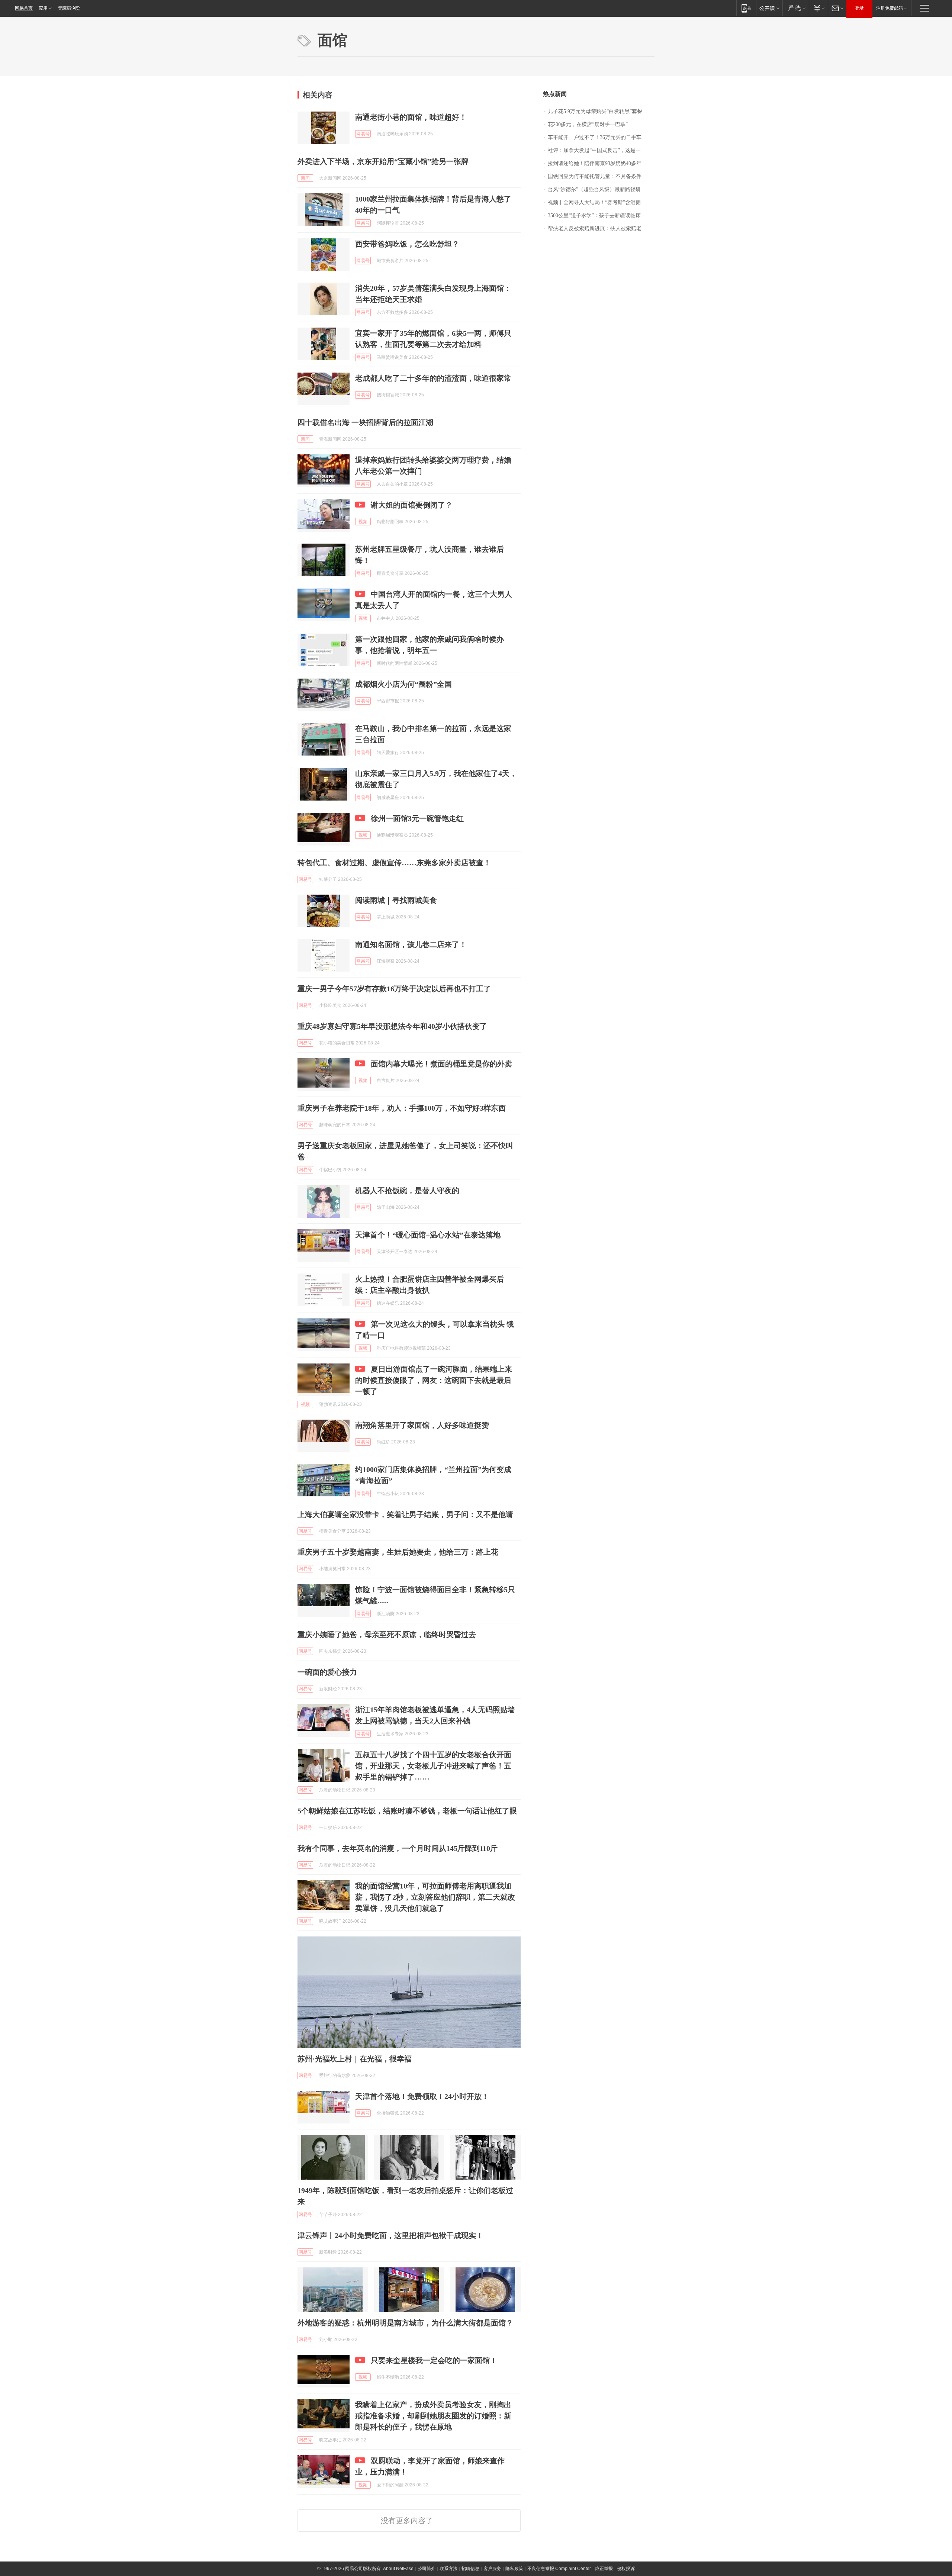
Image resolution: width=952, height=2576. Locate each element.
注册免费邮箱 (890, 8)
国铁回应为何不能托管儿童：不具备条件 (595, 176)
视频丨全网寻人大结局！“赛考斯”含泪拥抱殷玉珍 (601, 202)
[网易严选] (796, 8)
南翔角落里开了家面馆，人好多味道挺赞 (422, 1425)
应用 (43, 8)
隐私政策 (514, 2569)
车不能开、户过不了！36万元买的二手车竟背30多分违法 (601, 137)
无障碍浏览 (69, 8)
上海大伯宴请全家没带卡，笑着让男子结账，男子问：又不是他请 (405, 1514)
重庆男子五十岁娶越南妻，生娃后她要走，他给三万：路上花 (398, 1552)
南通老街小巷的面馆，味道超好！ (411, 117)
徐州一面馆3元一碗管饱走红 (417, 818)
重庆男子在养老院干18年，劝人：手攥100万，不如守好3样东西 (402, 1108)
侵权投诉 (626, 2569)
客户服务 (492, 2569)
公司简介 (427, 2569)
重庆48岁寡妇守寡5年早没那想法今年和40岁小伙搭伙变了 (392, 1026)
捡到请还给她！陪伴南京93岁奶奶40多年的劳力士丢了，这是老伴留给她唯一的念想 (601, 163)
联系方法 (448, 2569)
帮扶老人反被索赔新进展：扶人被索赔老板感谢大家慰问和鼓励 (601, 228)
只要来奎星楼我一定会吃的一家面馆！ (434, 2360)
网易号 (363, 134)
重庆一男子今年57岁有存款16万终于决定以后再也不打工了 (394, 989)
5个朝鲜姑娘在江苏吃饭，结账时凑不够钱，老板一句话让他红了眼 (407, 1811)
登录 (859, 8)
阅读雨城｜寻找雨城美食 (396, 900)
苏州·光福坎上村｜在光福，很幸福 (355, 2059)
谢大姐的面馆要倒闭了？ (412, 505)
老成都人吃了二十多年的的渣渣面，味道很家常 (433, 378)
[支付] (818, 8)
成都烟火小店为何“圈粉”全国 (403, 684)
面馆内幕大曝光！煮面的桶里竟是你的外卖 (441, 1064)
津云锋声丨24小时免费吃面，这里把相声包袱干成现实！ (390, 2235)
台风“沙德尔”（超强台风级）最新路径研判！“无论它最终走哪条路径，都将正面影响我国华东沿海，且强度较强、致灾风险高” (601, 189)
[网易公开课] (769, 8)
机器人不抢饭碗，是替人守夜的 (407, 1191)
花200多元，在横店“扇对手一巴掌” (588, 124)
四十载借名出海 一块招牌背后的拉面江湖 (365, 422)
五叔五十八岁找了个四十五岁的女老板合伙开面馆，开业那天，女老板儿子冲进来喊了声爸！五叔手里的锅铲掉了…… (433, 1766)
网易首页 (24, 8)
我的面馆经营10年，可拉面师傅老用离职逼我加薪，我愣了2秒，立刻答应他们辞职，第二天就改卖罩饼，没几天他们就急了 (435, 1897)
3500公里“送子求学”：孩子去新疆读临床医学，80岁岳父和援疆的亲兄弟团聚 (601, 215)
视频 (363, 522)
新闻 (305, 178)
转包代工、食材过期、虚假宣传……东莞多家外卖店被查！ (394, 863)
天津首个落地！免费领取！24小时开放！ (422, 2096)
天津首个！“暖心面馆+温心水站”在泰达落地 (428, 1235)
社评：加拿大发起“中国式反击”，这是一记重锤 (601, 150)
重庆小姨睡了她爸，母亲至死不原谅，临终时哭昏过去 (387, 1635)
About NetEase (398, 2569)
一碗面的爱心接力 (327, 1672)
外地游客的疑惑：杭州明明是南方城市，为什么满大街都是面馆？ (405, 2323)
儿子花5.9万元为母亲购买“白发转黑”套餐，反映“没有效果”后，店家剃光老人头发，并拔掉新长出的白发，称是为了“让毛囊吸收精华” (601, 111)
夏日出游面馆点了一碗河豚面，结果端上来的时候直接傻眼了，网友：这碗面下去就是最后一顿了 (434, 1380)
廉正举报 (604, 2569)
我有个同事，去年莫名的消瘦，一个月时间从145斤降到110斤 (398, 1848)
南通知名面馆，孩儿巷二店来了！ (411, 944)
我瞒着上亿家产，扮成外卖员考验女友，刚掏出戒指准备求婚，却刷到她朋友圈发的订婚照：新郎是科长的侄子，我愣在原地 (433, 2416)
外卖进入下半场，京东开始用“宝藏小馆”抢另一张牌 (383, 161)
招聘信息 (470, 2569)
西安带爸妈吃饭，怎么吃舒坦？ (407, 244)
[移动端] (746, 8)
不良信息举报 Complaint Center (559, 2569)
